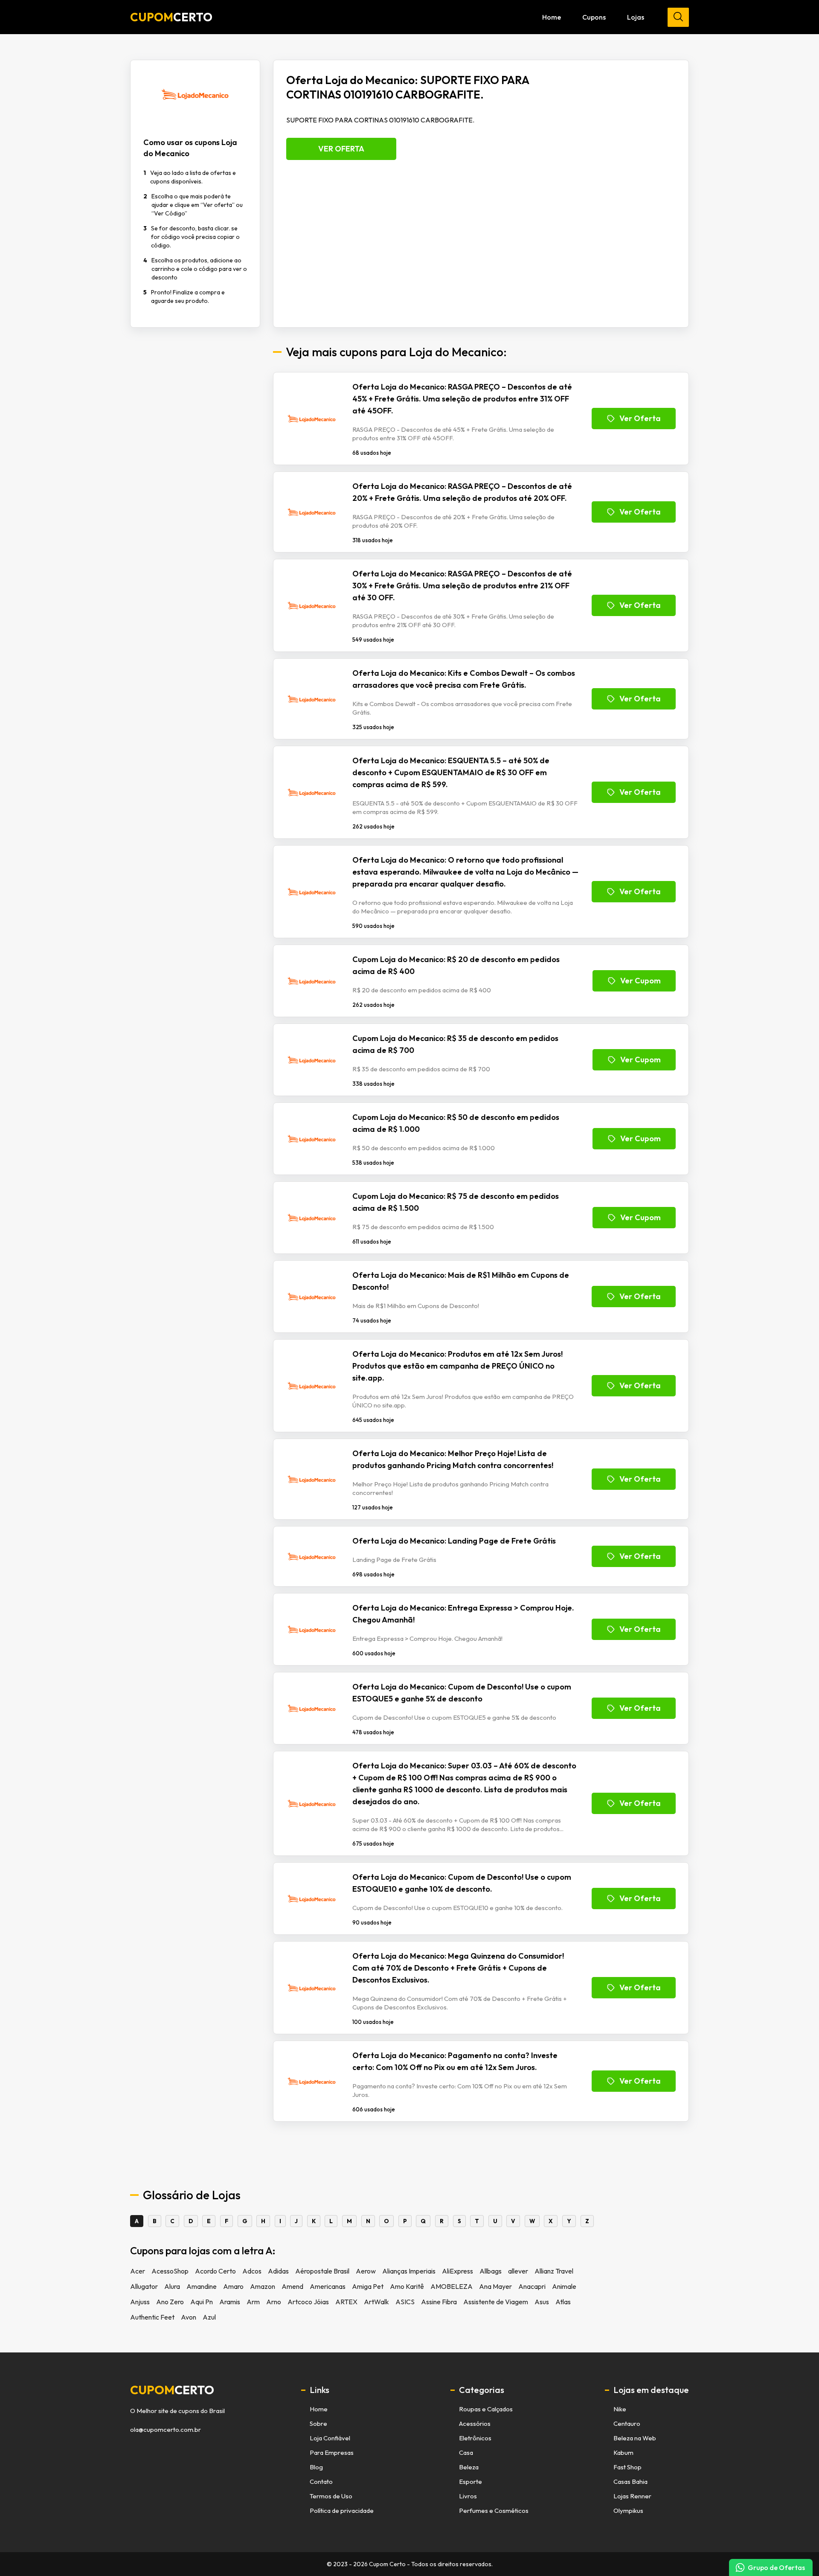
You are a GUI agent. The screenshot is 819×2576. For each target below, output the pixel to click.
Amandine (202, 2286)
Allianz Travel (554, 2271)
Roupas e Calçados (486, 2409)
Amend (292, 2286)
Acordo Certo (215, 2271)
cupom (172, 2390)
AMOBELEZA (452, 2286)
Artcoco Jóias (308, 2302)
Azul (209, 2317)
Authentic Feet (152, 2317)
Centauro (627, 2423)
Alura (172, 2286)
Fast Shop (627, 2467)
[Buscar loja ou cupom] (678, 17)
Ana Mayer (495, 2286)
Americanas (328, 2286)
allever (518, 2271)
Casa (466, 2452)
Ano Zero (170, 2302)
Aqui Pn (202, 2302)
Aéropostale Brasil (322, 2271)
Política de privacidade (342, 2511)
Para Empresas (332, 2452)
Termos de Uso (331, 2496)
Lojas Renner (632, 2496)
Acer (138, 2271)
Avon (189, 2317)
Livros (468, 2496)
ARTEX (346, 2302)
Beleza (469, 2467)
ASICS (405, 2302)
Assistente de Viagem (496, 2302)
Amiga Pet (368, 2286)
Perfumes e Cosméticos (494, 2511)
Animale (564, 2286)
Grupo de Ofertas (776, 2567)
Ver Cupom (640, 981)
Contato (321, 2482)
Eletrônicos (475, 2438)
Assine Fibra (439, 2302)
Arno (274, 2302)
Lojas (636, 17)
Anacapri (532, 2286)
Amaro (233, 2286)
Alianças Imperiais (409, 2271)
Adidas (278, 2271)
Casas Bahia (630, 2482)
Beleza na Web (635, 2438)
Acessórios (475, 2423)
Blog (316, 2467)
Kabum (623, 2452)
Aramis (230, 2302)
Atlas (563, 2302)
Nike (620, 2409)
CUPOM (171, 17)
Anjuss (140, 2302)
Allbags (491, 2271)
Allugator (144, 2286)
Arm (253, 2302)
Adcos (252, 2271)
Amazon (263, 2286)
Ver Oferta (341, 149)
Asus (542, 2302)
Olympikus (628, 2511)
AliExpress (457, 2271)
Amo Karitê (407, 2286)
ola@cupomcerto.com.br (166, 2430)
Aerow (366, 2271)
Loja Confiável (330, 2438)
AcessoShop (170, 2271)
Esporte (470, 2482)
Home (552, 17)
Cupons (594, 17)
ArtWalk (376, 2302)
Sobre (318, 2423)
